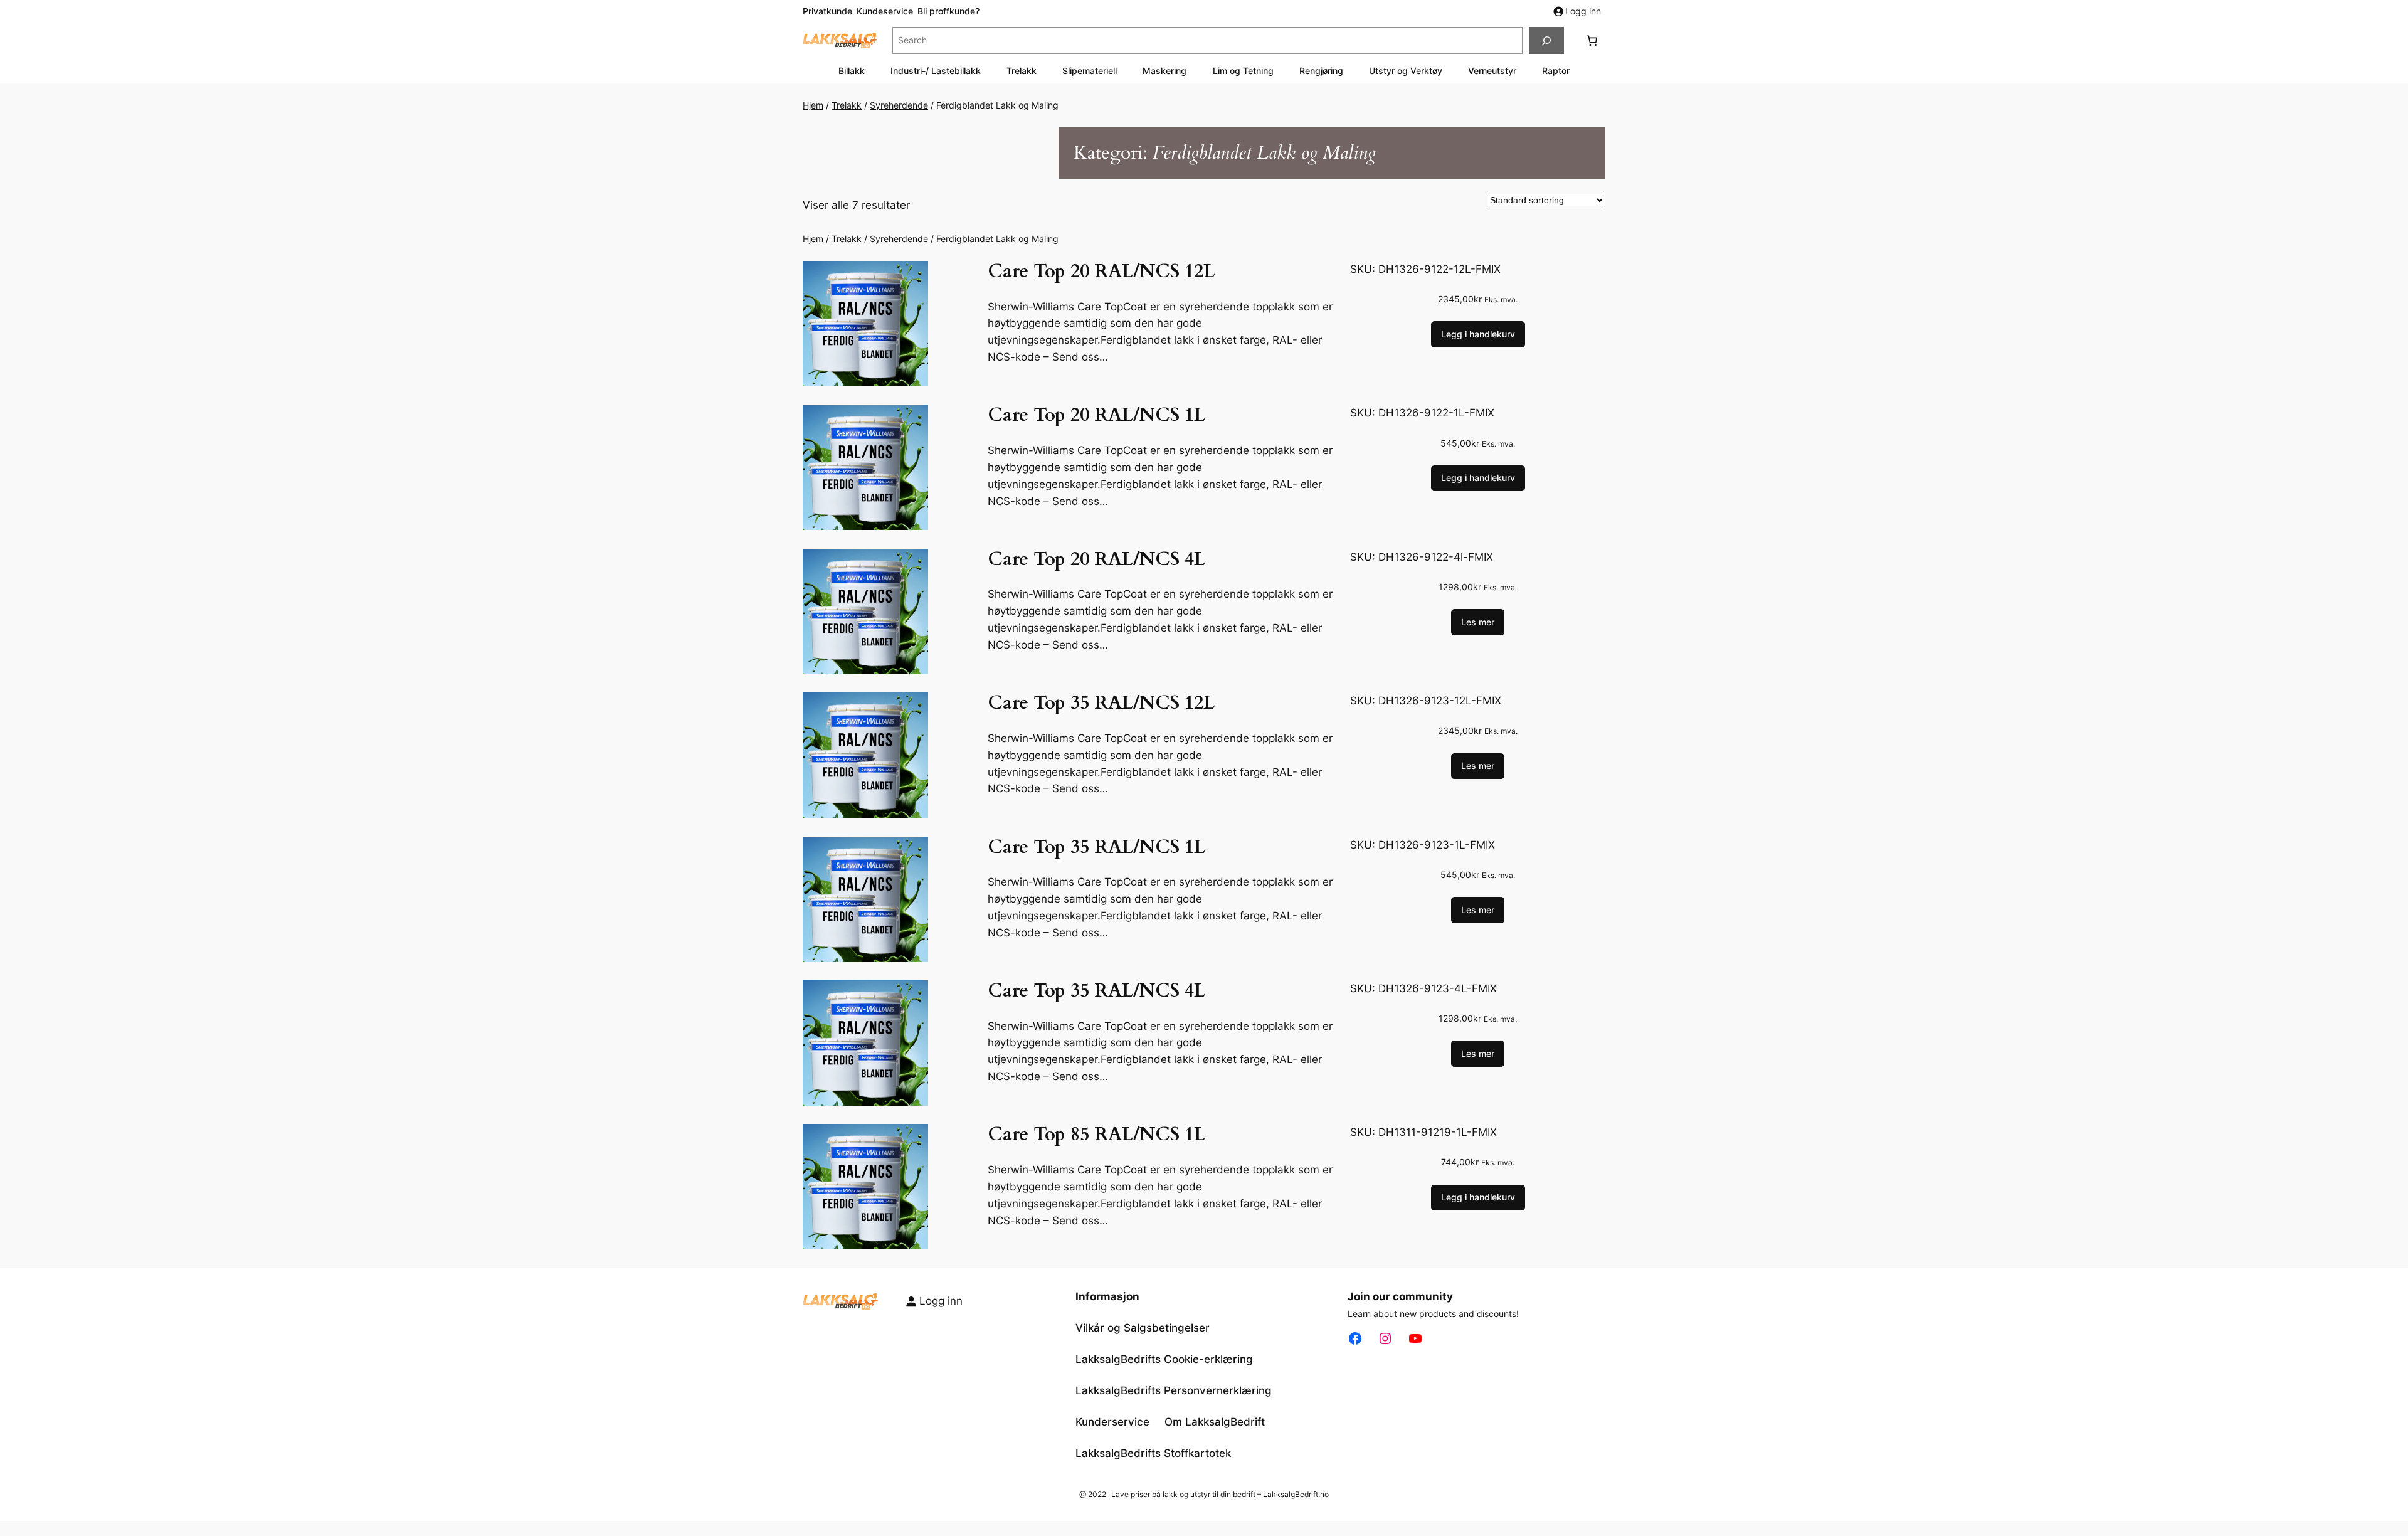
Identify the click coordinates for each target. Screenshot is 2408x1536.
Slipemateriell (1090, 71)
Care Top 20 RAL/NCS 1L (1096, 416)
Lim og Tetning (1243, 71)
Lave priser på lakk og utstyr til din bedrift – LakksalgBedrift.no (1220, 1494)
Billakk (852, 71)
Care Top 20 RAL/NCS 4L (1096, 560)
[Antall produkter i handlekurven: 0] (1592, 41)
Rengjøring (1321, 71)
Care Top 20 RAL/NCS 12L (1101, 272)
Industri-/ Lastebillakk (936, 71)
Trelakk (1022, 71)
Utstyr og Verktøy (1406, 71)
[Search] (1546, 40)
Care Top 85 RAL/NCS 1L (1096, 1135)
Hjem (813, 105)
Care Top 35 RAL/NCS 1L (1096, 848)
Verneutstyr (1492, 71)
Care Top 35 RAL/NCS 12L (1101, 704)
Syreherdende (899, 105)
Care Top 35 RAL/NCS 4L (1096, 992)
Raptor (1556, 71)
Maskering (1164, 71)
